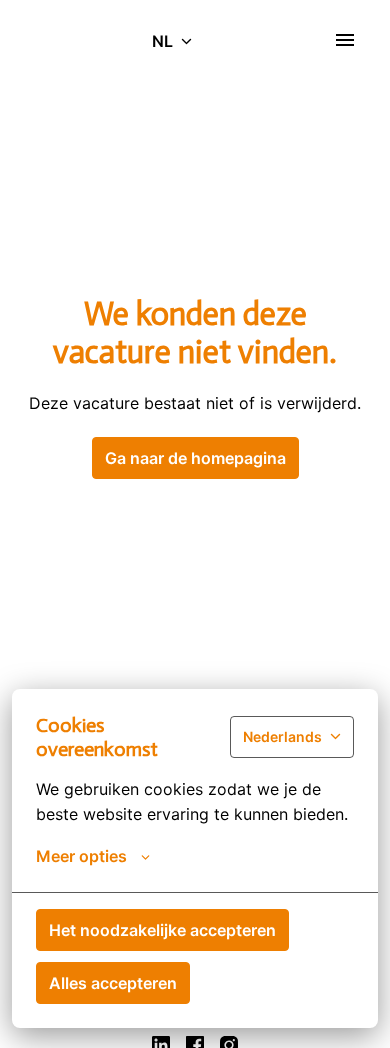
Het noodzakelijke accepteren (162, 930)
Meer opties (81, 856)
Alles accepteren (113, 983)
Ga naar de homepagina (195, 458)
